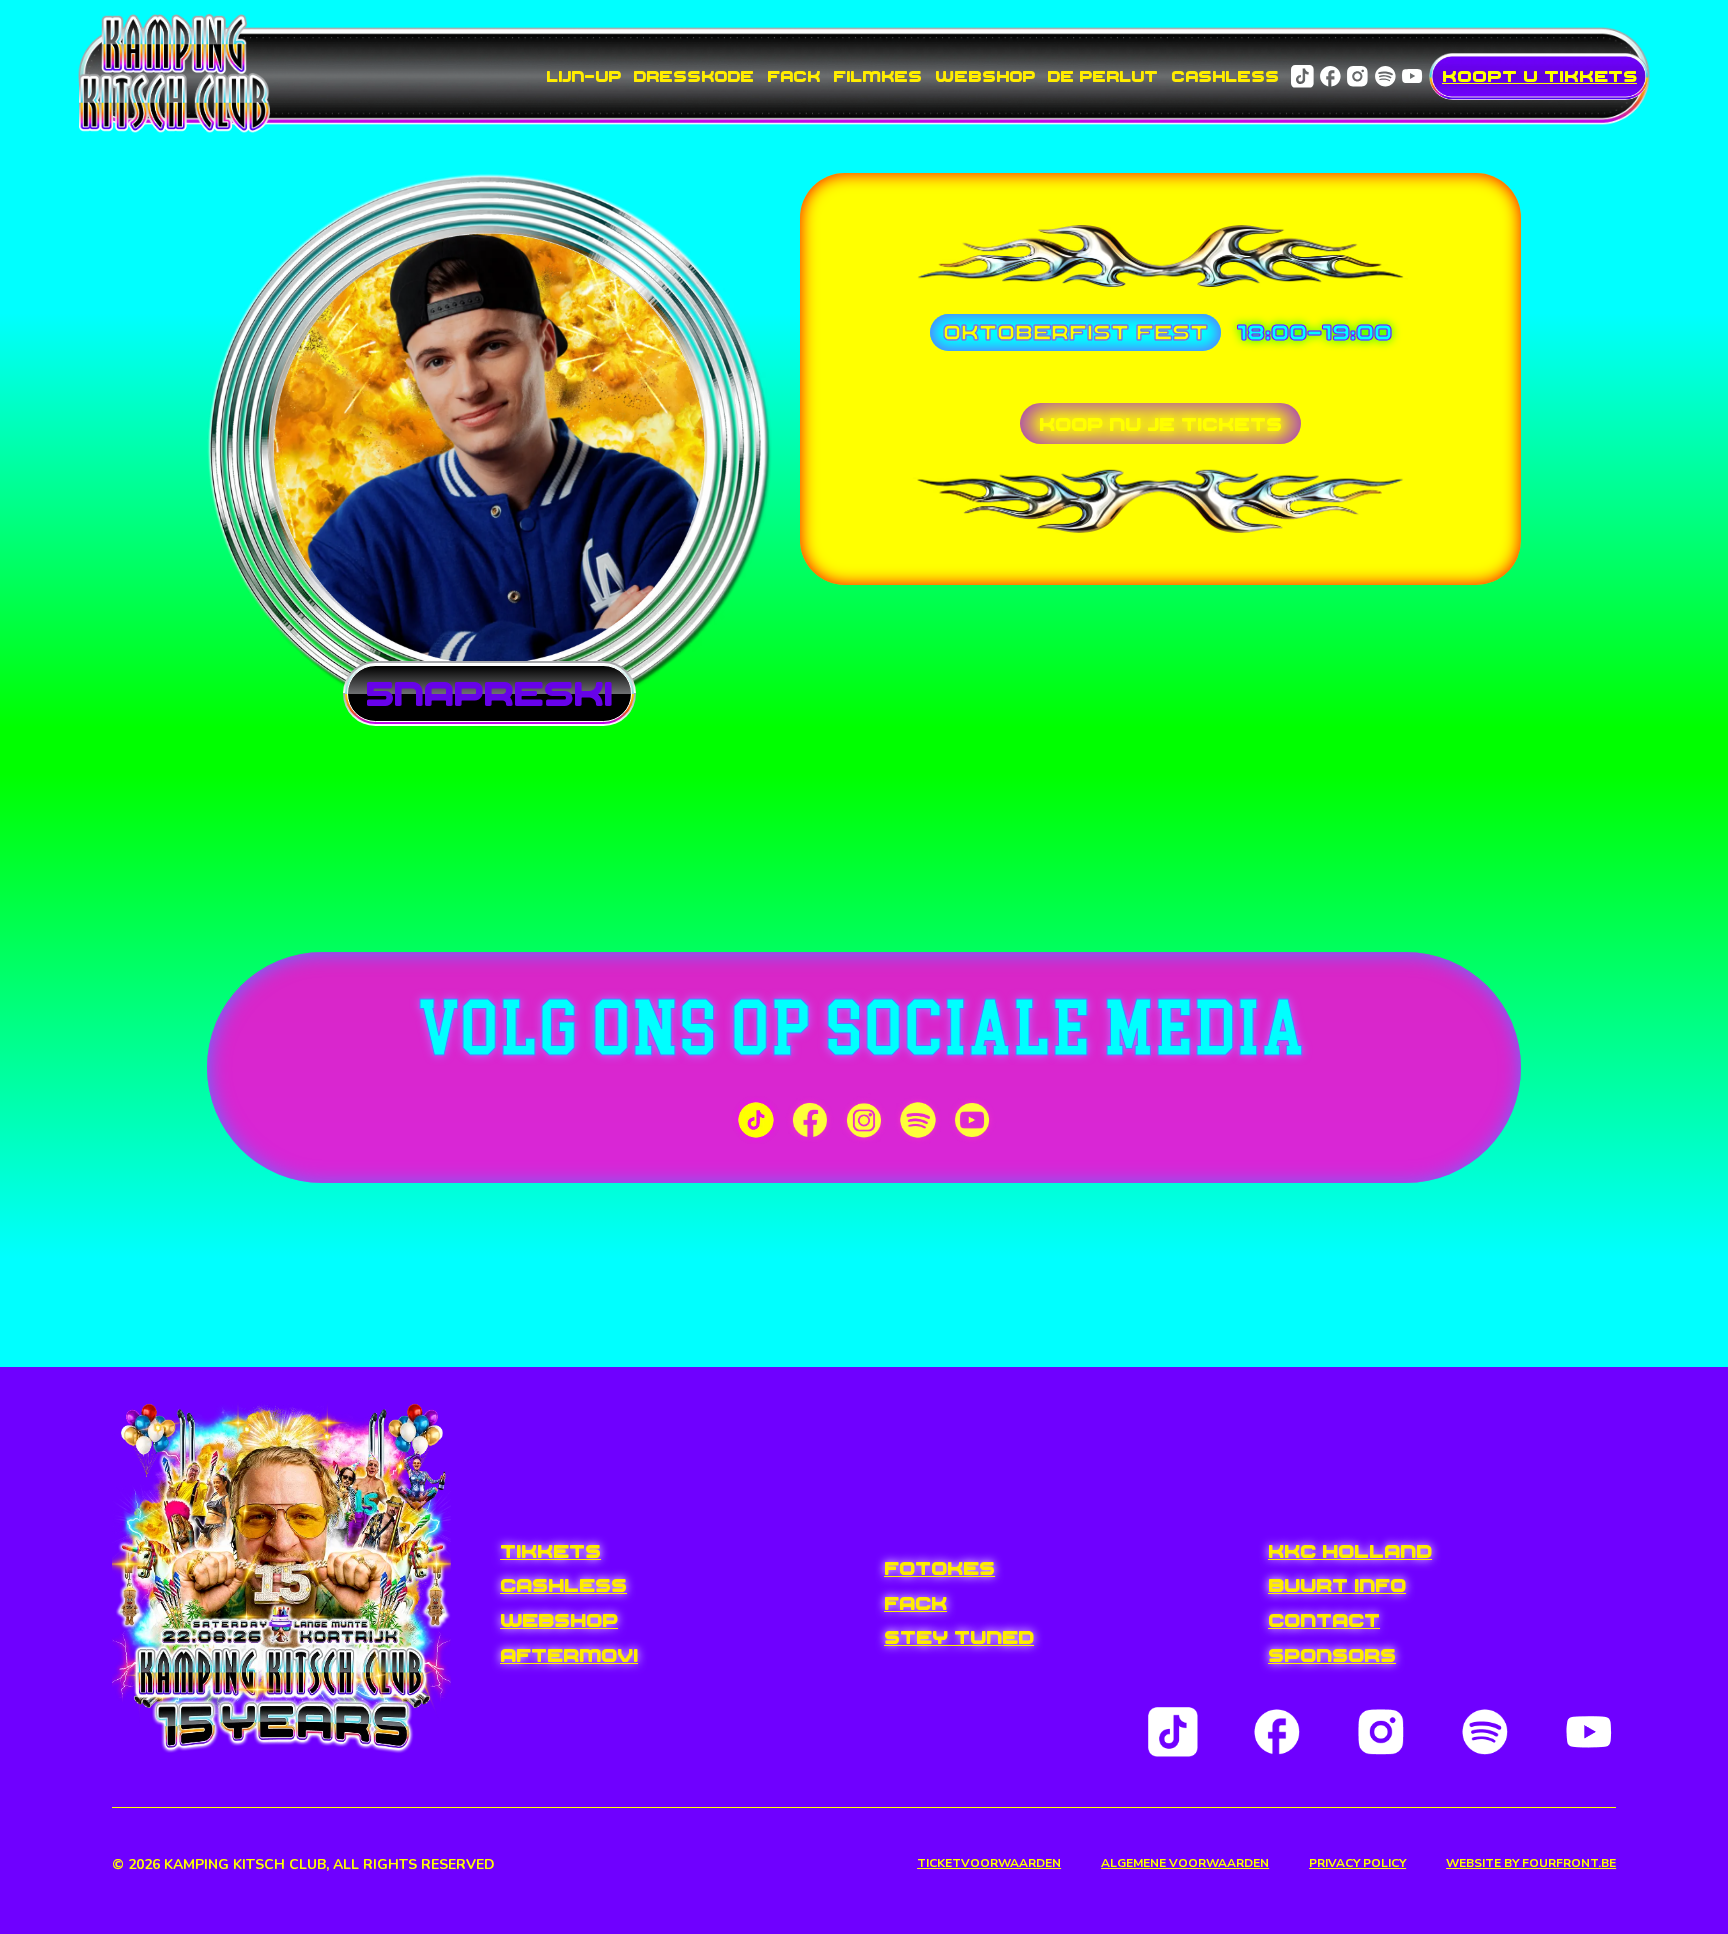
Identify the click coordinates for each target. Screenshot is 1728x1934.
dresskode (693, 76)
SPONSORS (1332, 1655)
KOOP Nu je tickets (1160, 424)
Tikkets (550, 1551)
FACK (793, 76)
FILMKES (877, 76)
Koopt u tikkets (1539, 76)
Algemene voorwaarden (1185, 1863)
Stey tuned (959, 1637)
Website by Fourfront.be (1531, 1863)
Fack (915, 1603)
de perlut (1102, 76)
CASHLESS (1225, 76)
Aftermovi (569, 1655)
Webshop (559, 1620)
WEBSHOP (985, 76)
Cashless (563, 1585)
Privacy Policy (1357, 1863)
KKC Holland (1350, 1551)
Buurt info (1337, 1585)
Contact (1324, 1620)
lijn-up (583, 76)
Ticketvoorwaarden (989, 1863)
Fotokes (939, 1568)
